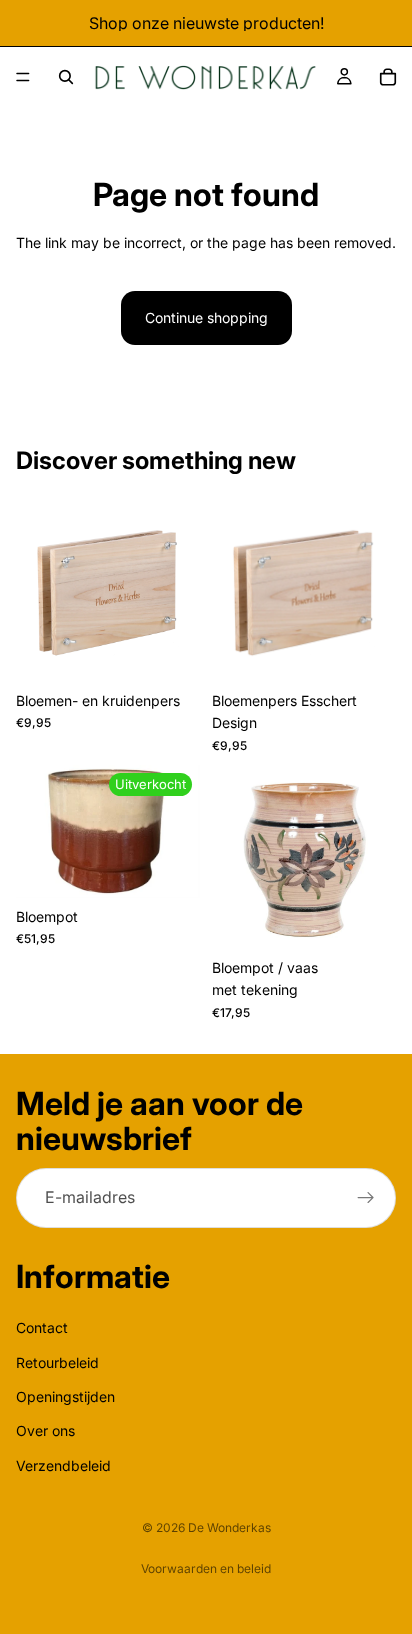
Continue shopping (206, 317)
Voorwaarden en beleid (206, 1568)
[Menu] (23, 77)
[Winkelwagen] (388, 77)
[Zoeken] (66, 77)
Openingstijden (65, 1396)
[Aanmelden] (366, 1198)
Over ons (45, 1430)
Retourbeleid (57, 1362)
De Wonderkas (229, 1527)
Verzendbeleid (63, 1465)
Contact (42, 1327)
